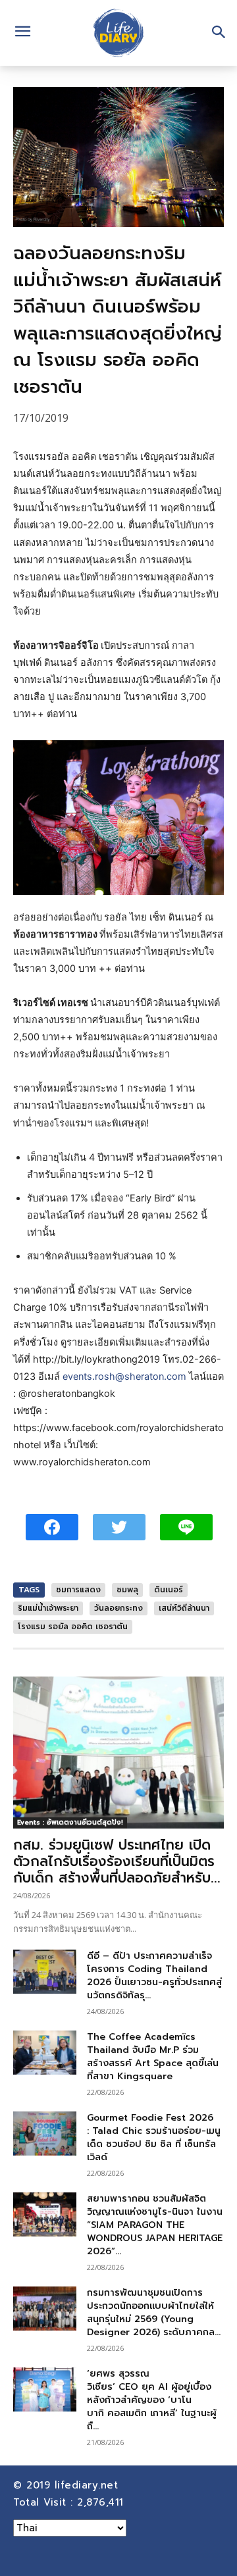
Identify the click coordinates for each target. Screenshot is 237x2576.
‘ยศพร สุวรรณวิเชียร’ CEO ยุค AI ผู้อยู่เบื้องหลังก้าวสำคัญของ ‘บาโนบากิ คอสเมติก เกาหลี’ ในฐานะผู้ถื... (152, 2400)
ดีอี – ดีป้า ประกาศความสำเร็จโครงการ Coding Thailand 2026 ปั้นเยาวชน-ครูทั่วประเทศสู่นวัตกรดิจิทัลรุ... (154, 1976)
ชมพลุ (127, 1590)
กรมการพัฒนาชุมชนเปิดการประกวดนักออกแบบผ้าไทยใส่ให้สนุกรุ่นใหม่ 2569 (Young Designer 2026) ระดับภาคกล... (154, 2312)
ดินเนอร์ (169, 1590)
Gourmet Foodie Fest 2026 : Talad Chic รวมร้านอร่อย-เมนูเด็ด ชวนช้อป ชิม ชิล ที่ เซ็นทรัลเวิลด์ (154, 2137)
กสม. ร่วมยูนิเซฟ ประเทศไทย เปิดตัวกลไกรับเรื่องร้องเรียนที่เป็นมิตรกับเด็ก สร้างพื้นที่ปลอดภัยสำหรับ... (117, 1861)
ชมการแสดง (78, 1590)
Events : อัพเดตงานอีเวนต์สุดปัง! (70, 1822)
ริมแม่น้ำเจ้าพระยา (48, 1608)
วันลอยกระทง (118, 1608)
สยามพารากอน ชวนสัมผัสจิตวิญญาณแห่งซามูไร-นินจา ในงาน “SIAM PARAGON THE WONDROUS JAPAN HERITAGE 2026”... (155, 2225)
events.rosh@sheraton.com (124, 1376)
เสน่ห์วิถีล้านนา (184, 1608)
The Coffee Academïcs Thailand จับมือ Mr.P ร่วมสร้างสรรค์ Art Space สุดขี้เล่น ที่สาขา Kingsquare (153, 2057)
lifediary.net (89, 2485)
